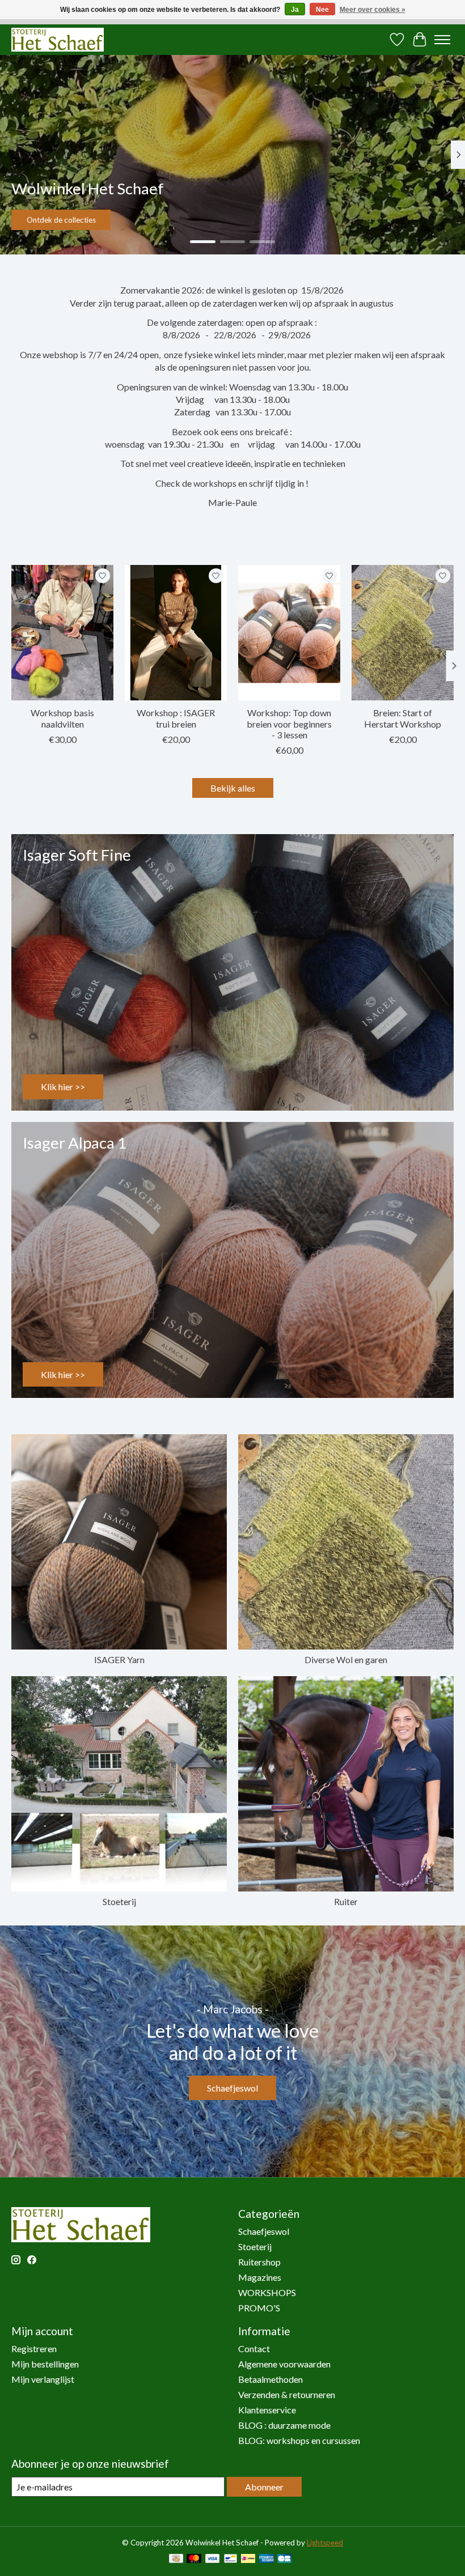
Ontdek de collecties (61, 220)
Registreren (34, 2348)
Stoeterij (119, 1901)
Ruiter (346, 1901)
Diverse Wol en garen (346, 1659)
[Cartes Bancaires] (284, 2559)
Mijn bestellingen (45, 2364)
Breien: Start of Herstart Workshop (403, 718)
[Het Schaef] (58, 39)
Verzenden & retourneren (287, 2394)
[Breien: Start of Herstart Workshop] (403, 633)
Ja (295, 10)
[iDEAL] (248, 2559)
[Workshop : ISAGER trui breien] (176, 633)
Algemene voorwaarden (284, 2364)
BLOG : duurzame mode (284, 2425)
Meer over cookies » (373, 10)
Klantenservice (267, 2410)
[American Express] (267, 2559)
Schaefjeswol (232, 2088)
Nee (322, 10)
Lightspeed (325, 2543)
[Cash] (176, 2559)
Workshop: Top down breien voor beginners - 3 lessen (289, 723)
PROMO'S (259, 2308)
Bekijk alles (233, 788)
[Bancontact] (231, 2559)
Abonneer (264, 2487)
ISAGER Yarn (119, 1659)
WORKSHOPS (267, 2292)
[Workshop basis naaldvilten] (62, 633)
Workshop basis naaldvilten (62, 718)
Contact (254, 2348)
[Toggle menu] (442, 40)
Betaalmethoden (270, 2379)
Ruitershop (259, 2262)
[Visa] (213, 2559)
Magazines (260, 2277)
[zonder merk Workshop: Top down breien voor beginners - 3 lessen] (289, 633)
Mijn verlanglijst (43, 2379)
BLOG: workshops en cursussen (299, 2440)
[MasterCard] (194, 2559)
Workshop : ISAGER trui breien (176, 718)
